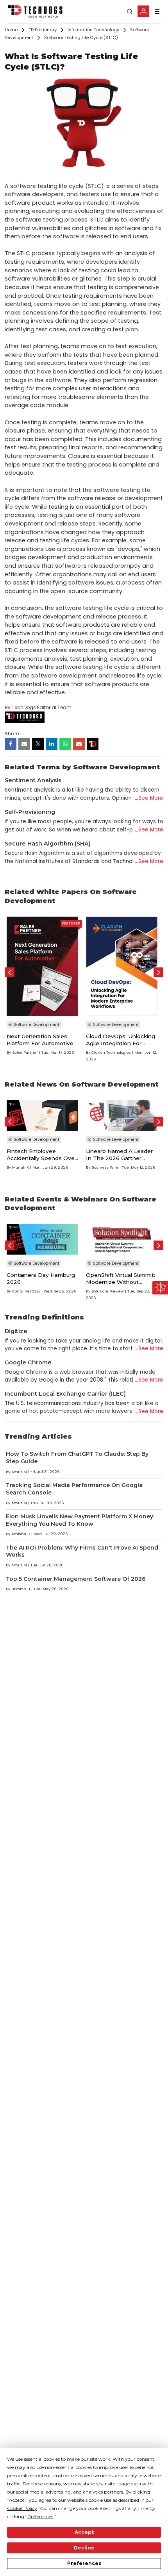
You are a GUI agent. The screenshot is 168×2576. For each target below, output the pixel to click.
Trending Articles (38, 1436)
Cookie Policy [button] (22, 2508)
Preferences (84, 2563)
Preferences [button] (40, 2516)
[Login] (143, 11)
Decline (84, 2548)
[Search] (130, 12)
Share (12, 734)
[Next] (158, 972)
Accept (84, 2532)
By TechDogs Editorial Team (38, 707)
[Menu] (157, 12)
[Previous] (10, 972)
